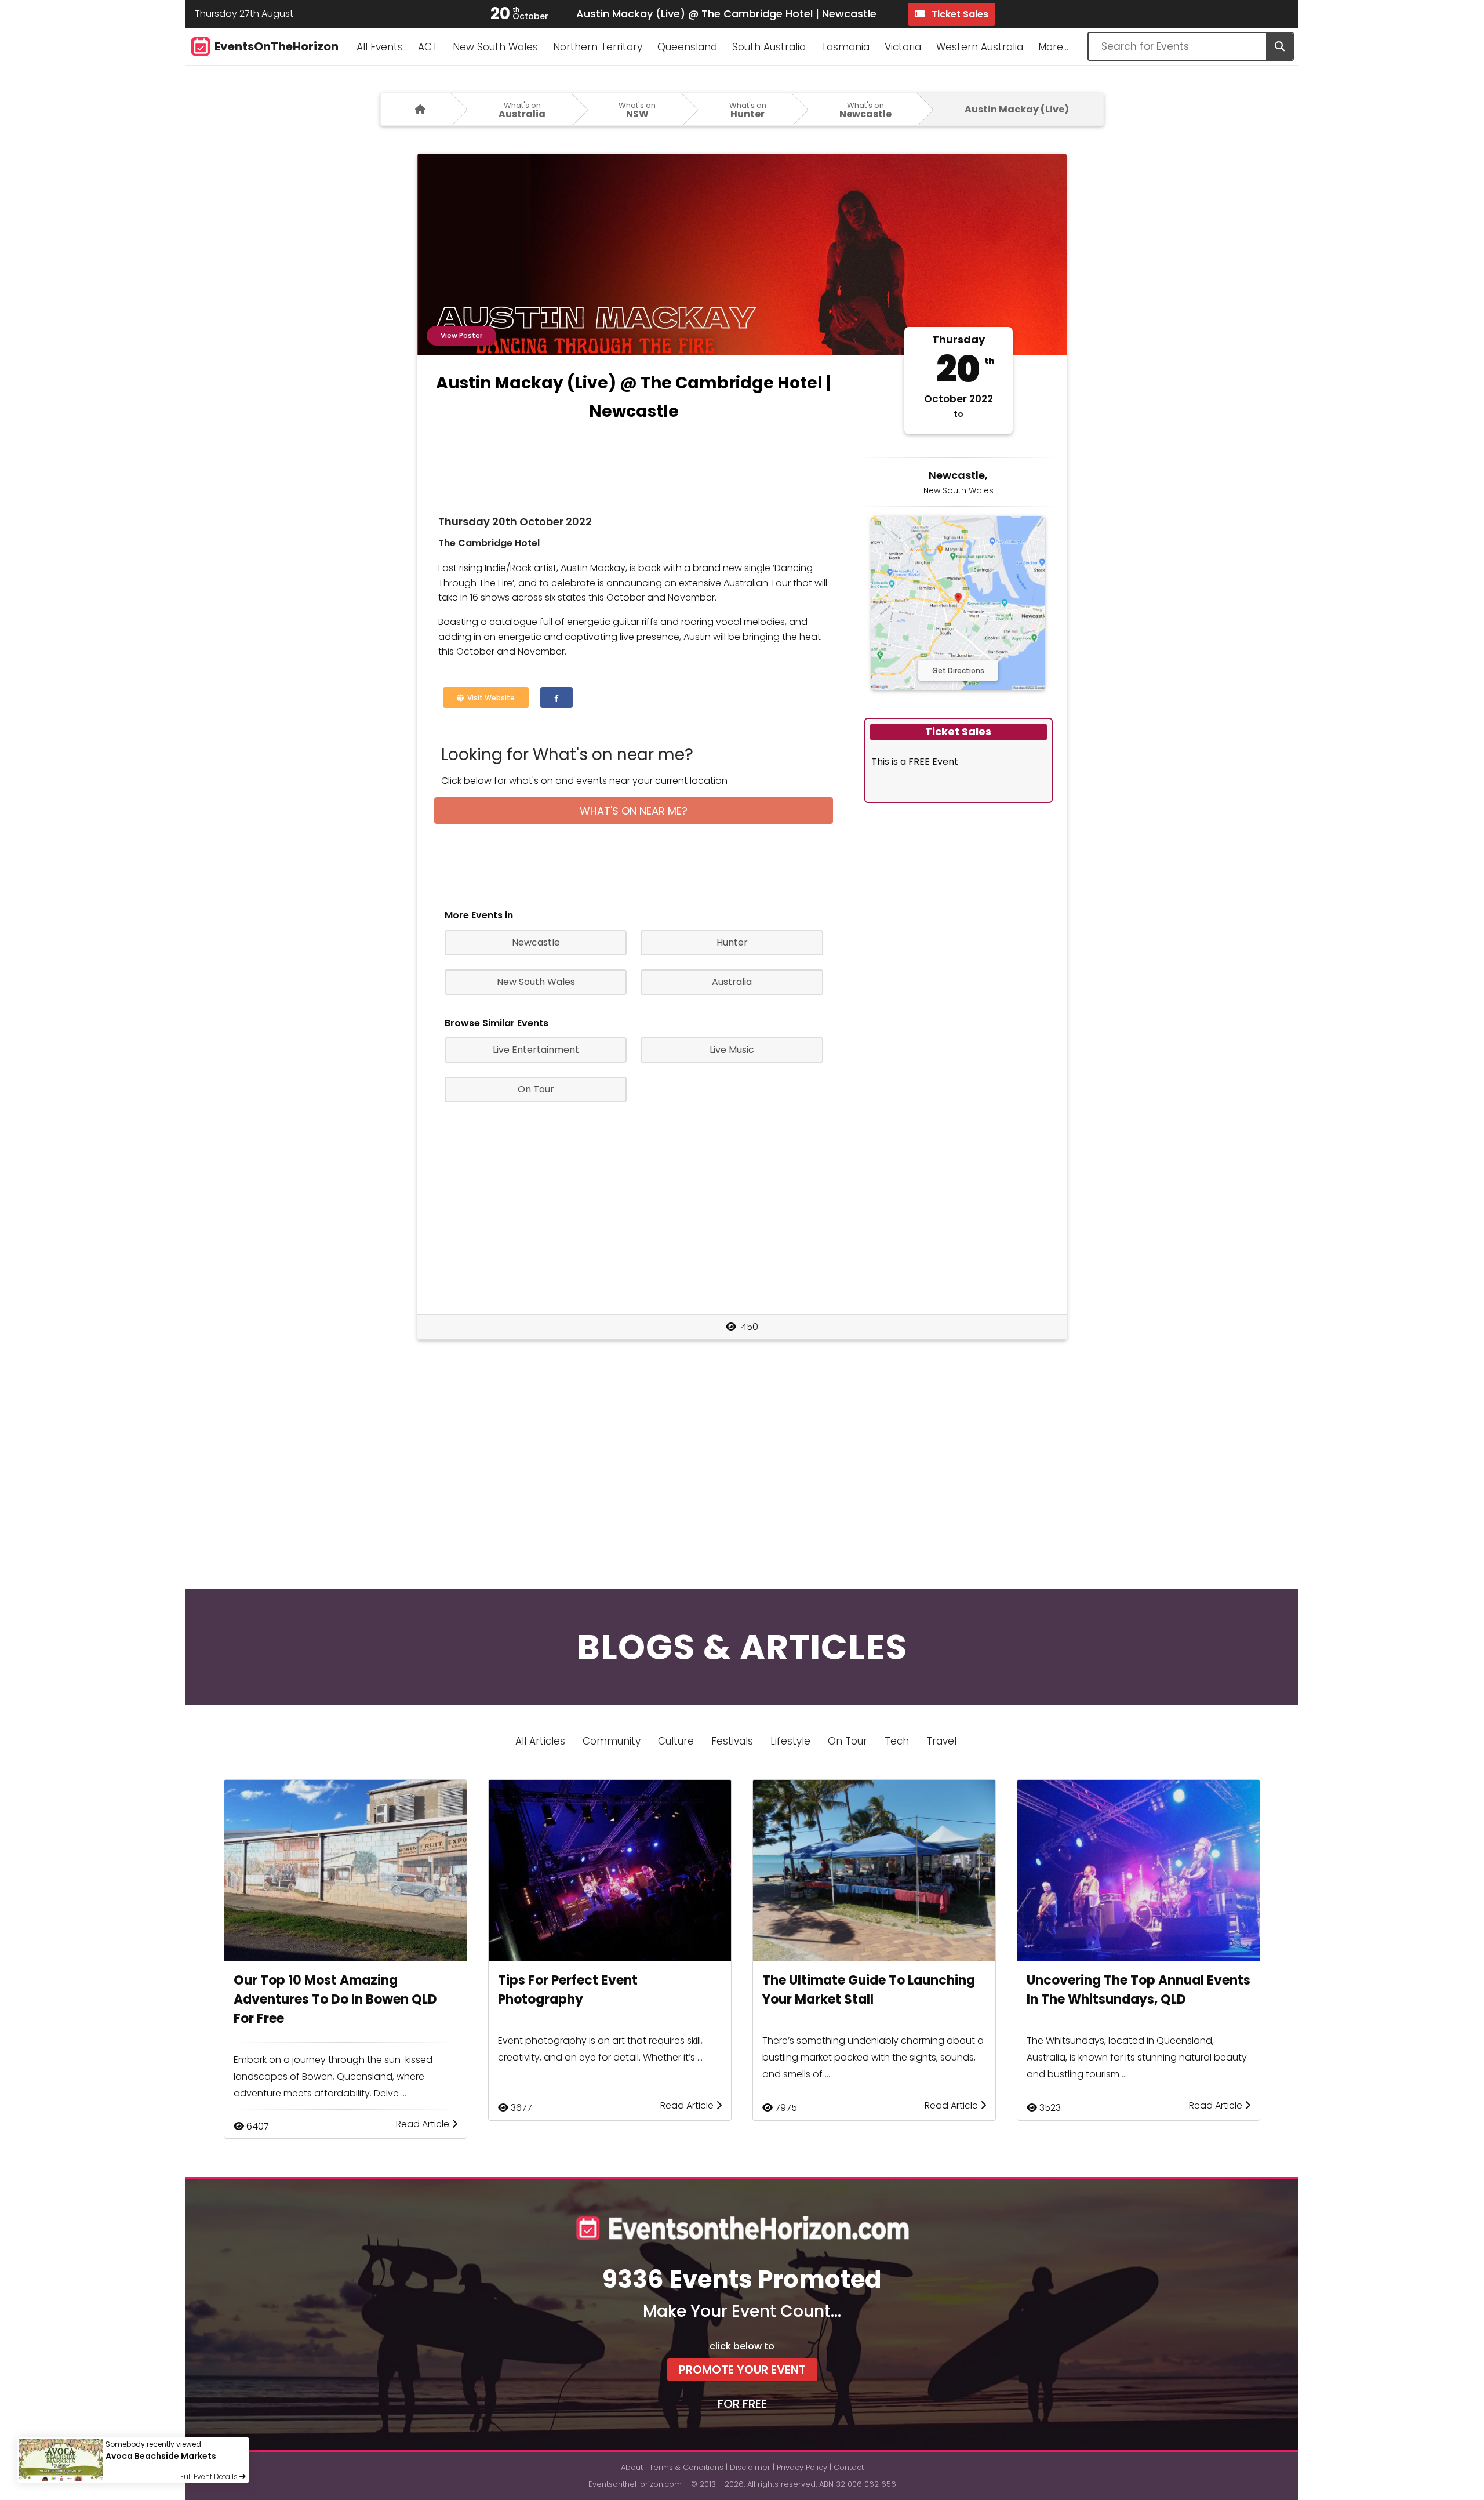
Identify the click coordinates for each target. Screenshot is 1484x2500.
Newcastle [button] (536, 942)
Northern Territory (598, 47)
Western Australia (980, 47)
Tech (897, 1741)
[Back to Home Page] (416, 109)
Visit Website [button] (489, 698)
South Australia (769, 47)
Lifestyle (790, 1741)
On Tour (848, 1741)
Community (612, 1741)
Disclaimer (750, 2467)
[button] (556, 697)
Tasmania (845, 47)
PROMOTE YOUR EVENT (742, 2370)
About (632, 2467)
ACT (428, 47)
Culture (676, 1741)
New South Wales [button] (536, 982)
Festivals (732, 1741)
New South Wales (495, 47)
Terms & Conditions (686, 2467)
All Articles (540, 1741)
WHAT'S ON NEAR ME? (634, 811)
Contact (849, 2467)
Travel (941, 1741)
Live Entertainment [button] (536, 1050)
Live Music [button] (732, 1050)
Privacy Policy (802, 2467)
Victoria (903, 47)
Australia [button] (732, 982)
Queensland (687, 47)
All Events (380, 47)
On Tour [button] (536, 1089)
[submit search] (1279, 46)
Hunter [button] (732, 942)
